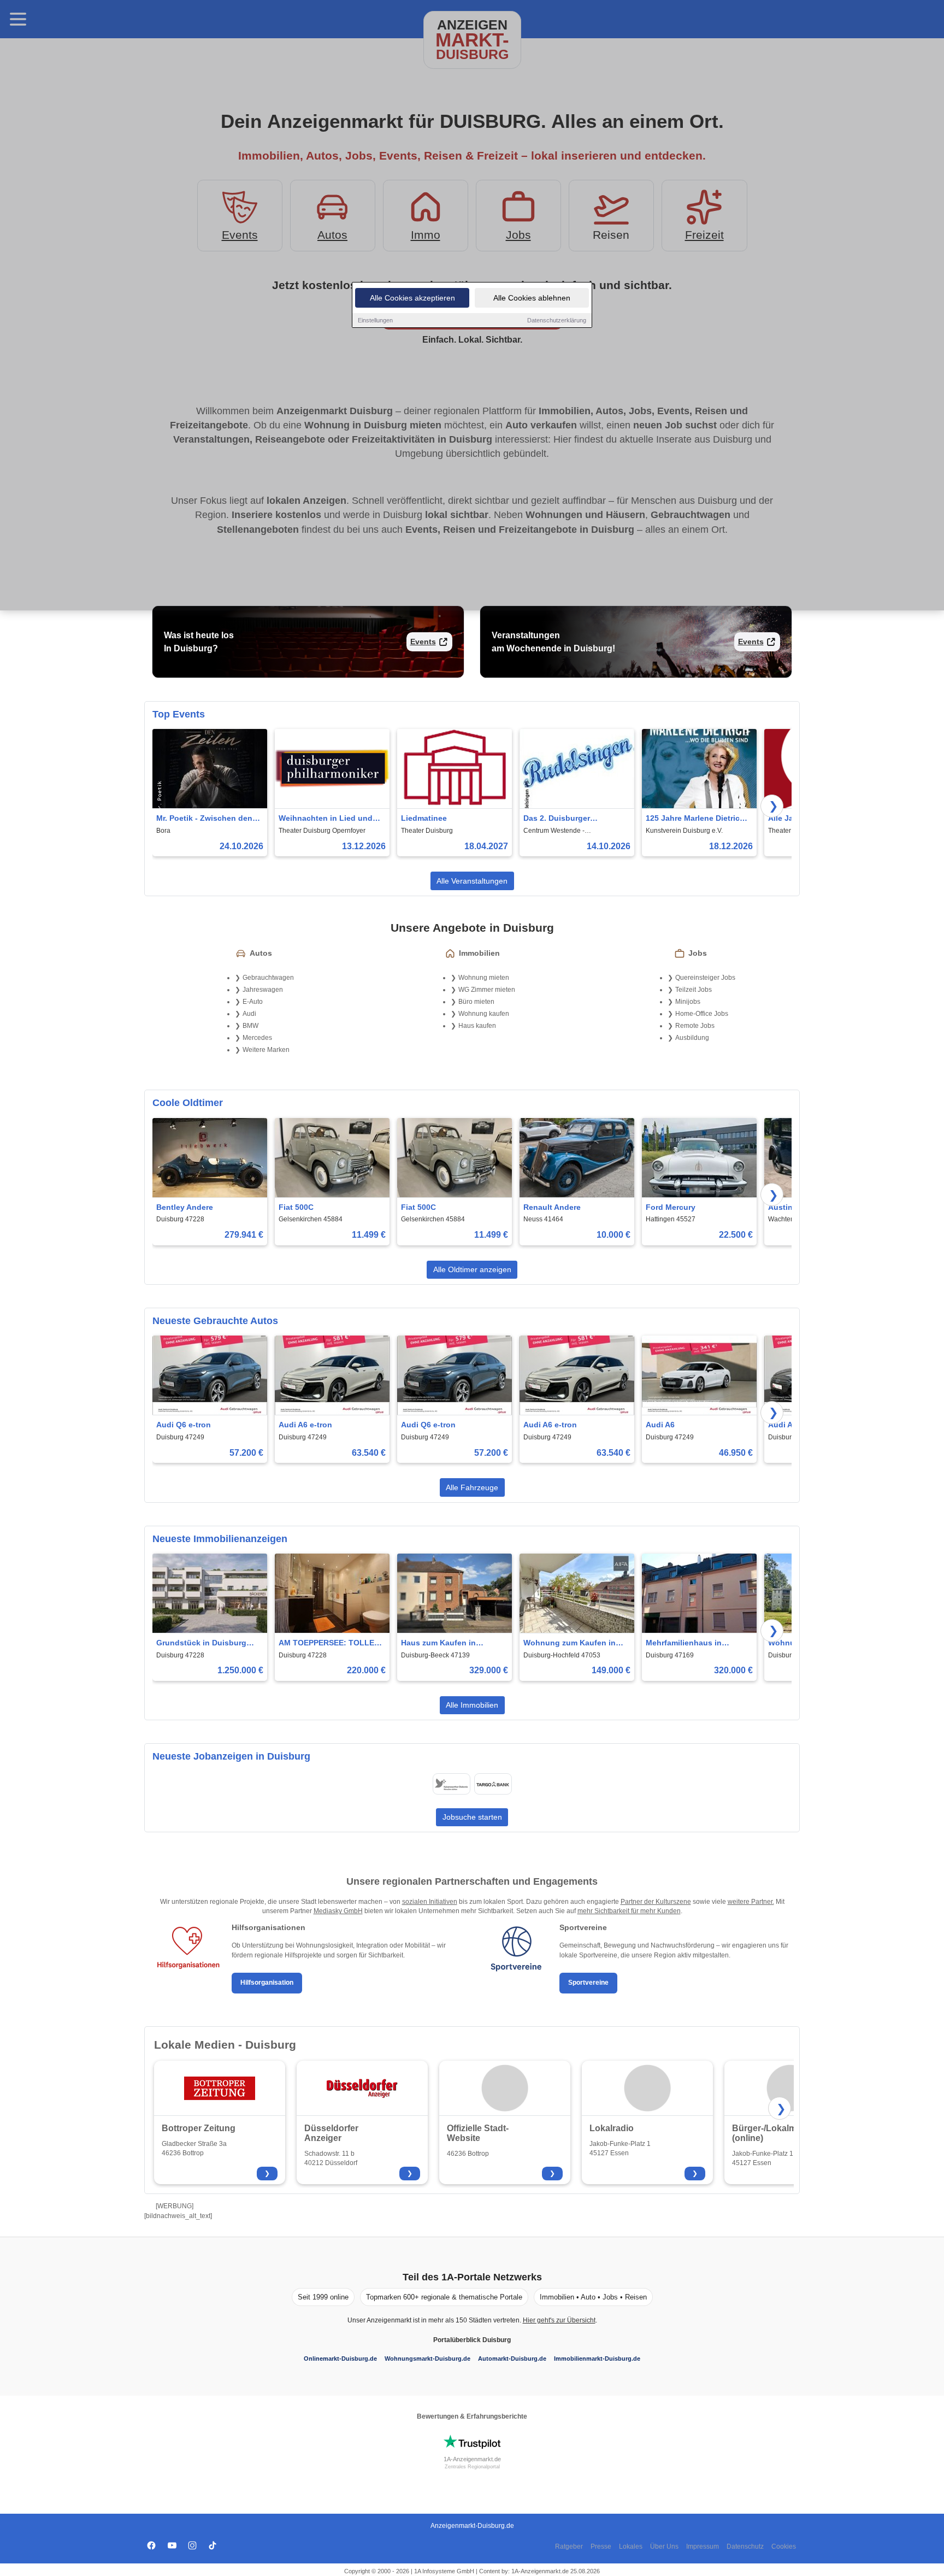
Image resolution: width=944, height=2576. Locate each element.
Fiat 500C (296, 1207)
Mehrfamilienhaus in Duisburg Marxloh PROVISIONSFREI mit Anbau (698, 1643)
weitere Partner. (751, 1902)
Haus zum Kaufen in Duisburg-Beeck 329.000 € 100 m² (450, 1643)
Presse (601, 2546)
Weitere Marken (266, 1050)
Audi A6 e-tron (305, 1425)
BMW (250, 1026)
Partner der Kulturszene (656, 1902)
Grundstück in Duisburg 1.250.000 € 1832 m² (201, 1643)
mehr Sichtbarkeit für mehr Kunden (629, 1911)
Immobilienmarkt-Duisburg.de (597, 2359)
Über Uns (664, 2546)
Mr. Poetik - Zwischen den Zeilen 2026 (204, 819)
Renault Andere (552, 1207)
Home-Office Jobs (702, 1014)
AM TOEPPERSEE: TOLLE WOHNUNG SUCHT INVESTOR (326, 1643)
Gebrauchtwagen (268, 978)
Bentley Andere (185, 1207)
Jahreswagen (263, 990)
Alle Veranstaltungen (472, 881)
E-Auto (253, 1002)
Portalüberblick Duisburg (472, 2340)
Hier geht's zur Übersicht (559, 2320)
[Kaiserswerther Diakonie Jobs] (451, 1784)
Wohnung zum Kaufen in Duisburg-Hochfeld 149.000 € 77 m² (574, 1643)
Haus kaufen (477, 1026)
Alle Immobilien (472, 1705)
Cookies (784, 2546)
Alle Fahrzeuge (472, 1487)
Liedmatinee (424, 818)
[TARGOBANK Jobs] (493, 1784)
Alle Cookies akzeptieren (412, 298)
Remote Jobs (695, 1026)
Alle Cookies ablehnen (532, 298)
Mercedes (257, 1038)
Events (423, 642)
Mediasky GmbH (338, 1911)
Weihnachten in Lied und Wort (326, 819)
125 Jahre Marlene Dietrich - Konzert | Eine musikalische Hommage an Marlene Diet (698, 819)
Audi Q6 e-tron (184, 1425)
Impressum (703, 2546)
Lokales (631, 2546)
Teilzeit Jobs (694, 990)
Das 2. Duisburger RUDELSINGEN (557, 819)
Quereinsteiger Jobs (705, 978)
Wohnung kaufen (484, 1014)
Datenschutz (745, 2546)
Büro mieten (476, 1002)
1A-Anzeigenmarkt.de (472, 2459)
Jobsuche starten (472, 1817)
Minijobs (688, 1002)
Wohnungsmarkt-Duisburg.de (427, 2359)
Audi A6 (660, 1425)
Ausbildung (692, 1038)
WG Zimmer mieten (487, 990)
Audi (249, 1014)
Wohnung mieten (484, 978)
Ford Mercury (671, 1207)
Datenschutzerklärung (557, 320)
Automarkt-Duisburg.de (512, 2359)
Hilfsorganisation (267, 1983)
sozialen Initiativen (430, 1902)
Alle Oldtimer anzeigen (472, 1269)
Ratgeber (569, 2546)
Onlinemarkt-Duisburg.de (340, 2359)
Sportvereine (588, 1983)
